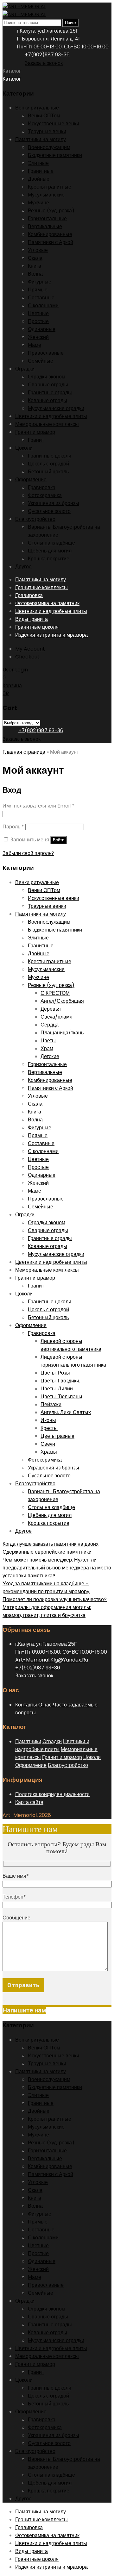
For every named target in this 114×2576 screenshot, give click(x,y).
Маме (35, 345)
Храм (47, 1048)
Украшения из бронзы (54, 503)
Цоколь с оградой (48, 464)
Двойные (39, 179)
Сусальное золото (49, 511)
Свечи (48, 1444)
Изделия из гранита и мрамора (51, 635)
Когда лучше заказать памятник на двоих (51, 1544)
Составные (41, 298)
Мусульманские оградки (56, 408)
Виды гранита (32, 619)
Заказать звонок (44, 63)
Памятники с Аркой (51, 242)
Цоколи (24, 448)
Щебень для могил (50, 551)
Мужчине (38, 203)
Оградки (25, 369)
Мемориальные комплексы (47, 424)
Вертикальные (45, 226)
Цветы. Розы (55, 1373)
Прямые (38, 290)
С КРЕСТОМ (55, 993)
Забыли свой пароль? (28, 853)
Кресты (49, 1428)
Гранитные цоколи (50, 456)
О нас (46, 1705)
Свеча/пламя (57, 1017)
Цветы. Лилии (57, 1389)
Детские (50, 1056)
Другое (23, 567)
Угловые (38, 250)
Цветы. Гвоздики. (60, 1381)
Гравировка (42, 487)
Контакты (26, 1705)
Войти (59, 840)
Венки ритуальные (37, 108)
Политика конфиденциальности (52, 1794)
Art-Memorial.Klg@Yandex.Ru (52, 1660)
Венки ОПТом (44, 116)
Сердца (50, 1025)
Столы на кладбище (51, 543)
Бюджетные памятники (55, 155)
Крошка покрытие (49, 559)
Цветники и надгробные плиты (51, 416)
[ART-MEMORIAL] (24, 6)
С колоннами (43, 306)
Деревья (51, 1009)
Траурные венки (47, 131)
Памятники (28, 1741)
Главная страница (24, 752)
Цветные (38, 313)
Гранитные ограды (50, 393)
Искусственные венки (54, 124)
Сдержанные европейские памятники (47, 1552)
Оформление (31, 480)
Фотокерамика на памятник (47, 603)
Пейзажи (51, 1404)
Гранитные (41, 171)
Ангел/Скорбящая (62, 1001)
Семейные (41, 361)
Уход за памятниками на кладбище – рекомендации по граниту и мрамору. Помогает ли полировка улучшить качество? (55, 1591)
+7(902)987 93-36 (47, 55)
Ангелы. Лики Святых (66, 1412)
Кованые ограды (47, 400)
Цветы (48, 1041)
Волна (35, 274)
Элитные (38, 163)
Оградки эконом (47, 377)
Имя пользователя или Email (38, 806)
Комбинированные (50, 234)
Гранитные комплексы (41, 587)
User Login (15, 670)
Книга (35, 266)
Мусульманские (46, 195)
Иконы (48, 1420)
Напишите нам (24, 2010)
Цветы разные (57, 1436)
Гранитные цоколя (37, 627)
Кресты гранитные (50, 187)
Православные (46, 353)
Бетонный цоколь (48, 472)
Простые (38, 321)
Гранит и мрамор (35, 432)
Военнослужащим (49, 147)
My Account (30, 649)
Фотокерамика (45, 495)
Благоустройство (35, 519)
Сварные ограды (48, 385)
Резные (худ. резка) (51, 211)
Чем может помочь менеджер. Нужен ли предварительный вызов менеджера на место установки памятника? (57, 1568)
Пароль (13, 827)
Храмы (49, 1452)
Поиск (71, 23)
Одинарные (42, 329)
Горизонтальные (47, 218)
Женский (38, 337)
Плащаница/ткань (62, 1033)
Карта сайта (29, 1802)
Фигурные (40, 282)
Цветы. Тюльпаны (61, 1397)
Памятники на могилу (41, 139)
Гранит (36, 440)
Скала (35, 258)
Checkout (27, 657)
